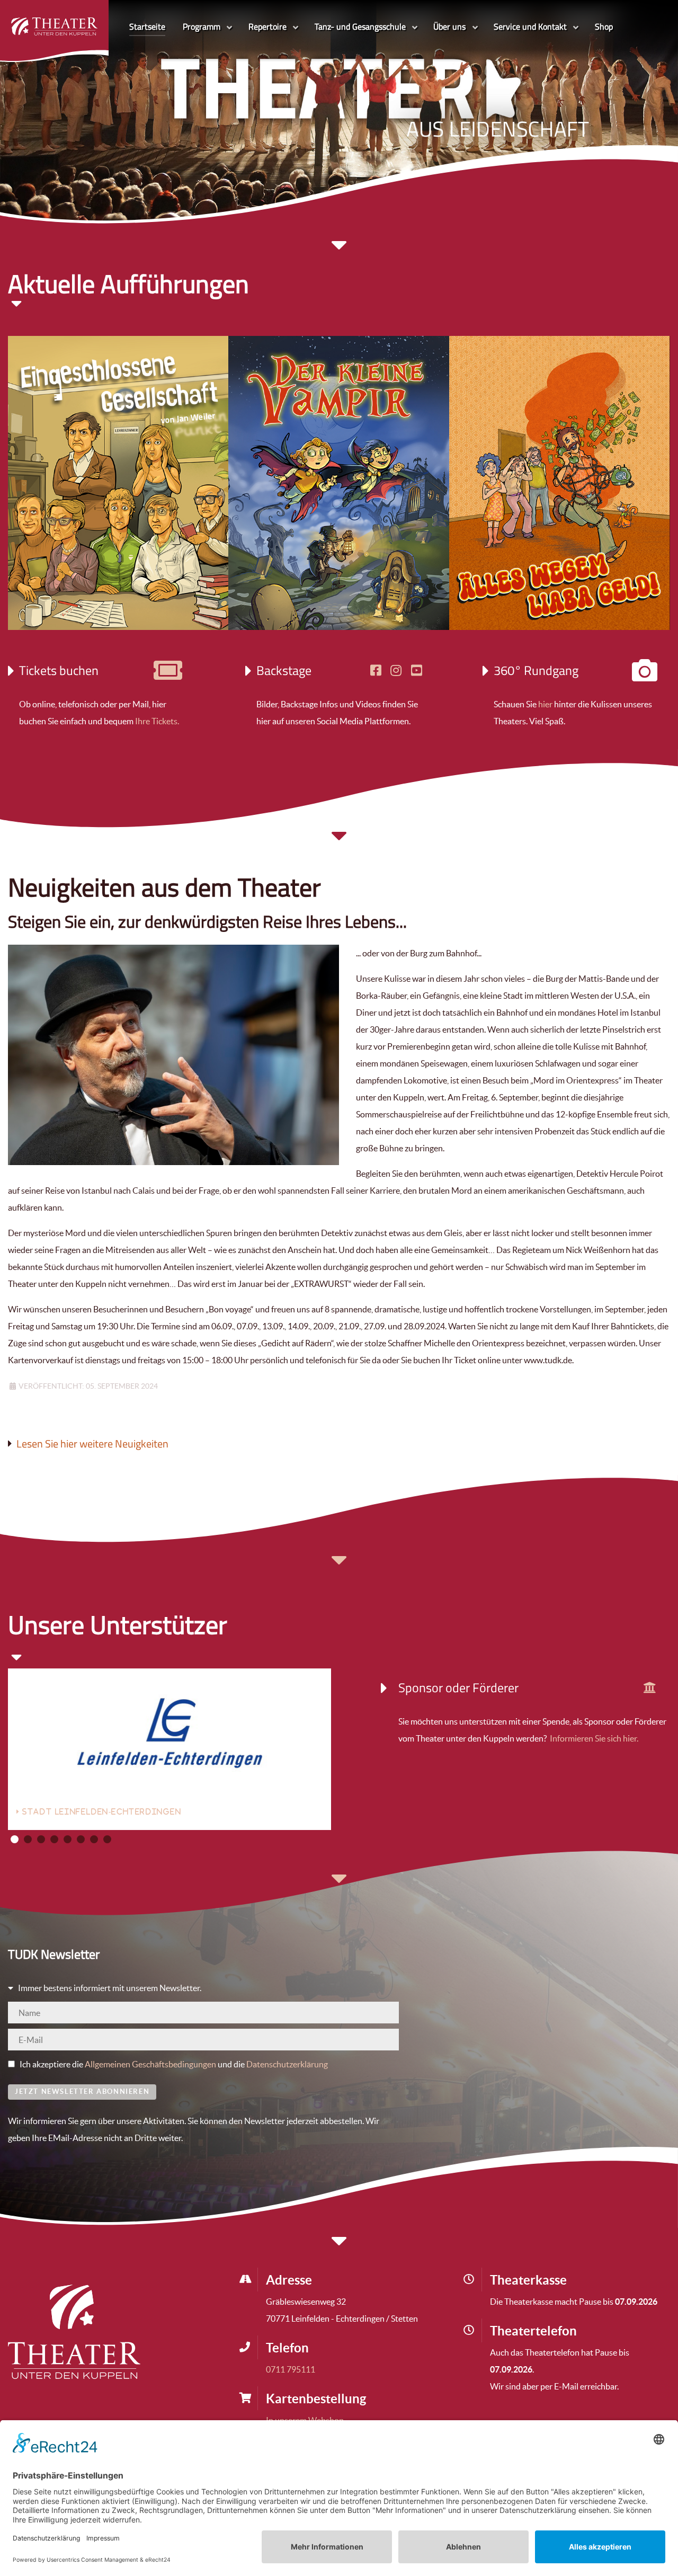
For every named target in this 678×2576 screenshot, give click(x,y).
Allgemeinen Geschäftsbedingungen (150, 2064)
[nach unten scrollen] (339, 841)
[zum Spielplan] (168, 675)
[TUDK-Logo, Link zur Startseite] (74, 2331)
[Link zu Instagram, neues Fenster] (396, 670)
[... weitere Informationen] (650, 1687)
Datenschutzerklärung (287, 2064)
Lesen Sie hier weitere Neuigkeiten (92, 1444)
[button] (15, 1839)
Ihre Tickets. (157, 721)
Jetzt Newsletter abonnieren (82, 2091)
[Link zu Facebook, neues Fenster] (376, 670)
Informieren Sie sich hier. (593, 1738)
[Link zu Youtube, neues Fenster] (417, 670)
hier (545, 704)
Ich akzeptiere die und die (173, 2064)
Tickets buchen (59, 670)
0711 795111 (291, 2369)
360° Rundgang (536, 670)
